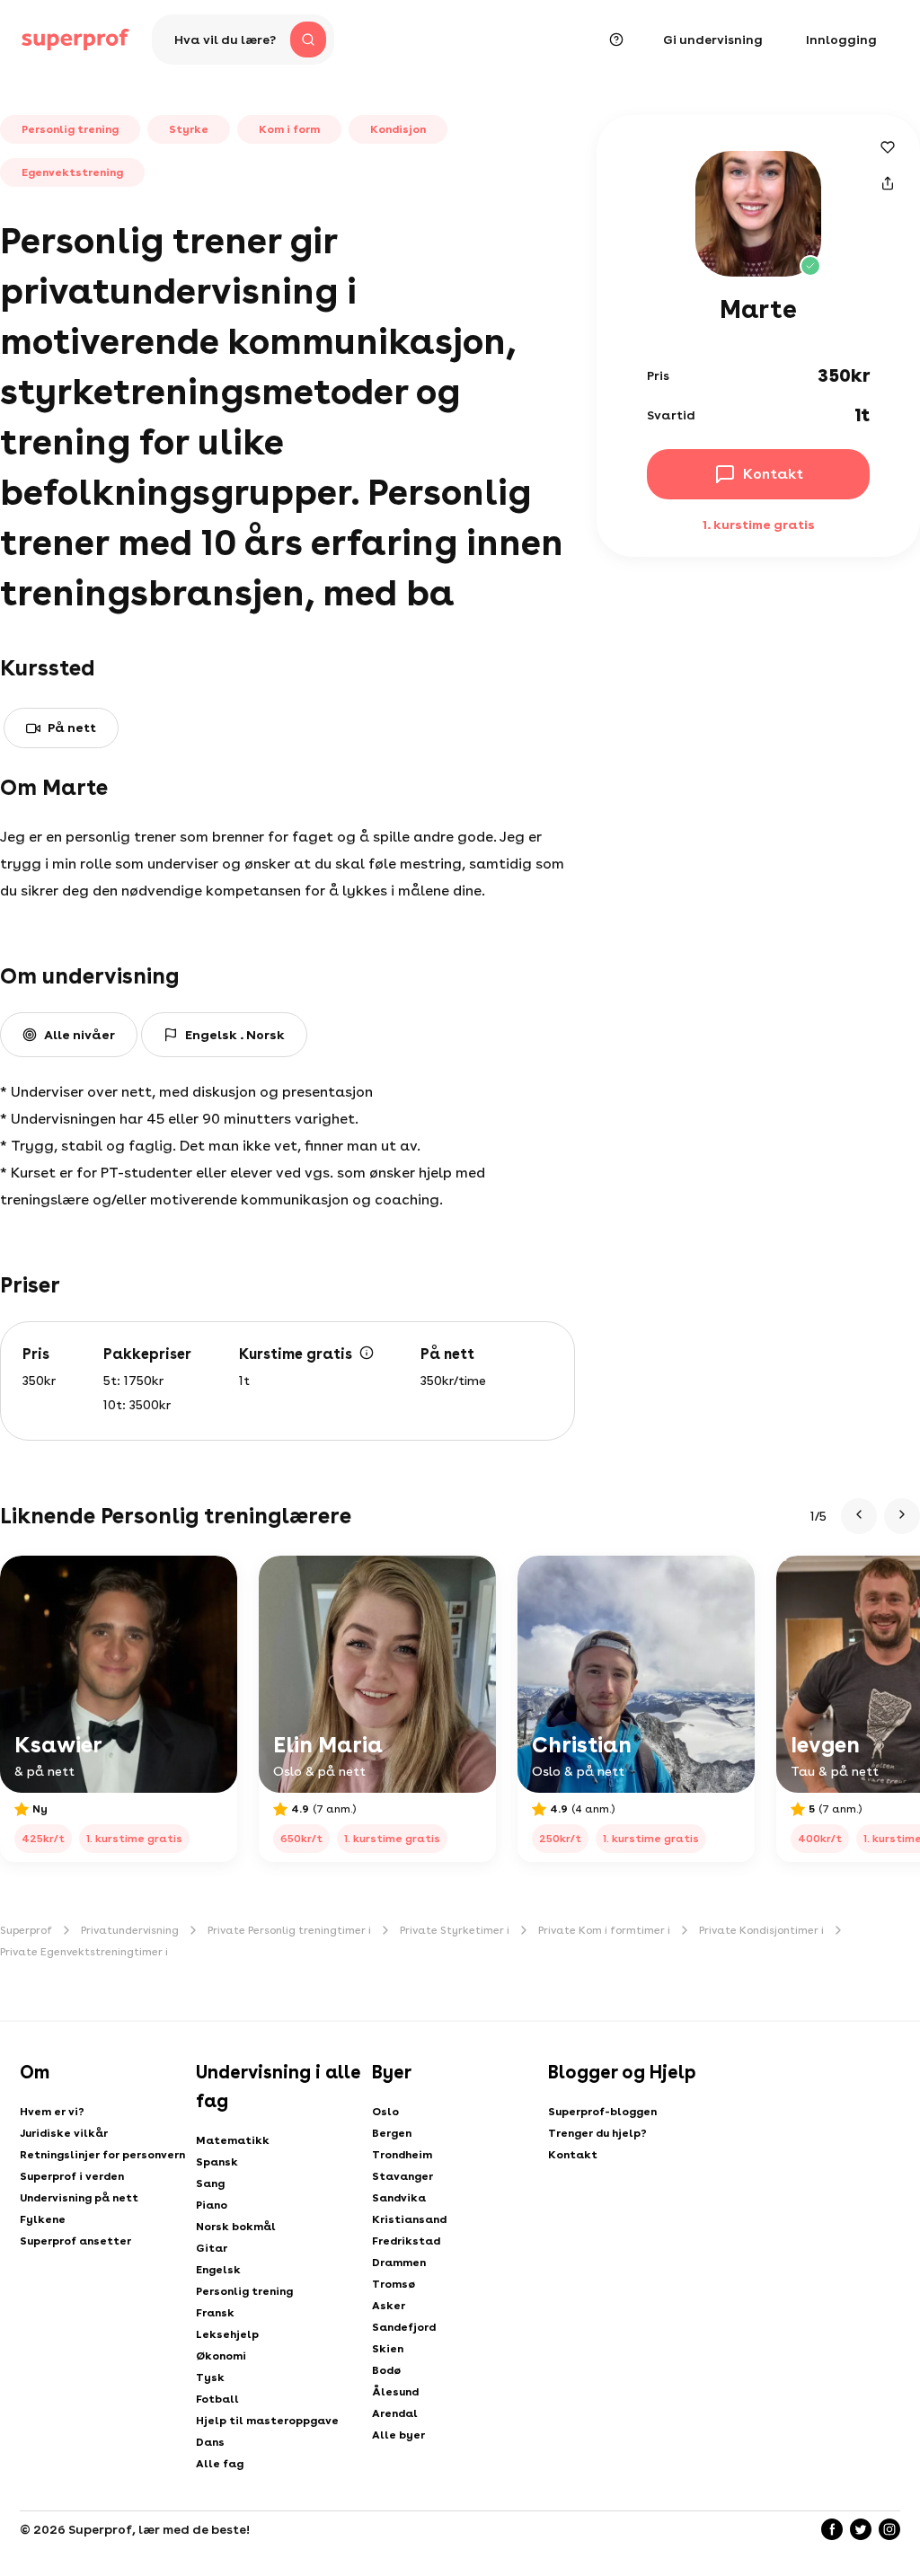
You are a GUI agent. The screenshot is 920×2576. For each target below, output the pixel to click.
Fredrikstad (406, 2241)
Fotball (217, 2399)
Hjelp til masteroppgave (267, 2421)
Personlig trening (244, 2291)
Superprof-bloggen (602, 2112)
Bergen (392, 2133)
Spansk (217, 2162)
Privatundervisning (130, 1930)
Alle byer (398, 2435)
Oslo (385, 2112)
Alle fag (220, 2464)
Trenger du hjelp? (597, 2133)
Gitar (212, 2248)
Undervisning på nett (79, 2198)
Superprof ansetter (75, 2241)
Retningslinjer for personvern (102, 2155)
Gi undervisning (713, 40)
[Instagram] (889, 2529)
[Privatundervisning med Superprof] (75, 40)
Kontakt (573, 2155)
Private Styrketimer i (455, 1930)
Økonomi (221, 2356)
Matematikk (233, 2140)
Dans (210, 2442)
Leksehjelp (227, 2334)
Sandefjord (404, 2327)
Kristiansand (409, 2219)
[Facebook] (832, 2529)
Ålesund (395, 2392)
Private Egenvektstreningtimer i (84, 1952)
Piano (212, 2205)
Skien (388, 2349)
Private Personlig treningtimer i (289, 1930)
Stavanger (402, 2176)
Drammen (399, 2263)
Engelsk (218, 2270)
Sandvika (399, 2198)
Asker (389, 2306)
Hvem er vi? (52, 2112)
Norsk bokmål (236, 2227)
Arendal (395, 2413)
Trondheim (402, 2155)
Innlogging (841, 40)
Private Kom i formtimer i (604, 1930)
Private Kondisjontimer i (761, 1930)
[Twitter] (861, 2529)
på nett (72, 728)
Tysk (210, 2378)
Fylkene (43, 2219)
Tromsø (394, 2284)
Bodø (386, 2370)
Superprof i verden (72, 2176)
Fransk (215, 2313)
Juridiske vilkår (64, 2133)
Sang (210, 2183)
